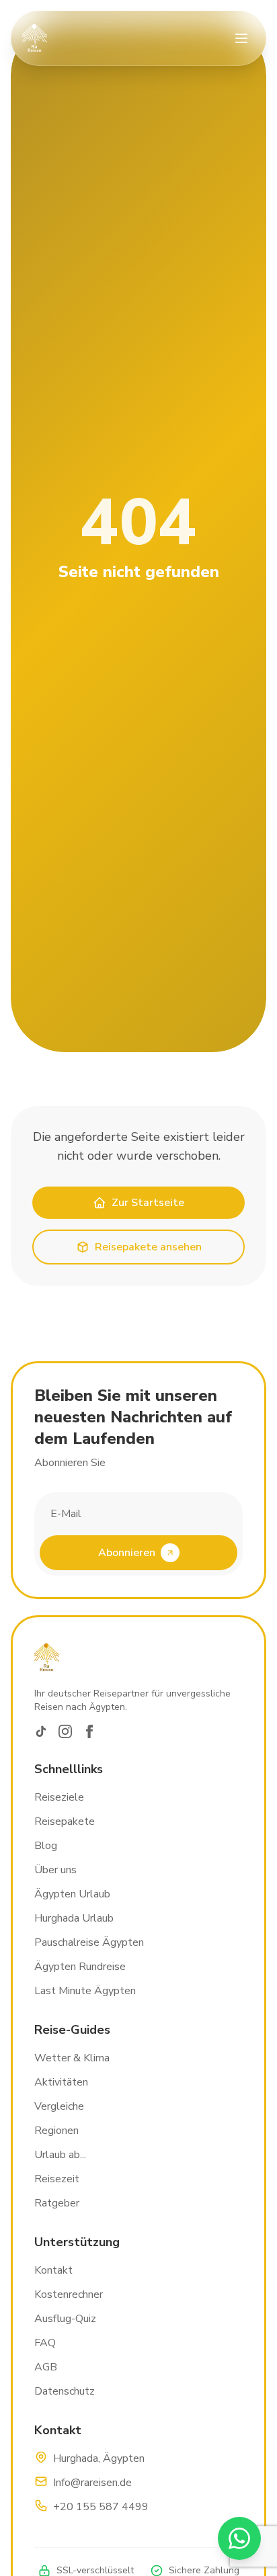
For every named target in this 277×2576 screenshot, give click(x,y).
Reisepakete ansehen (148, 1247)
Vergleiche (59, 2106)
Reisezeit (57, 2179)
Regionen (56, 2131)
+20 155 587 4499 (101, 2507)
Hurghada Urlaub (74, 1918)
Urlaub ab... (60, 2155)
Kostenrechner (69, 2294)
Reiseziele (59, 1797)
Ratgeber (57, 2203)
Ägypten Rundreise (80, 1967)
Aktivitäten (61, 2082)
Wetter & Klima (72, 2058)
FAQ (45, 2343)
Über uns (55, 1870)
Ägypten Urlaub (72, 1894)
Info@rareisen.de (92, 2483)
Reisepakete (65, 1821)
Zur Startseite (148, 1203)
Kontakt (53, 2270)
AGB (46, 2367)
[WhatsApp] (239, 2538)
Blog (46, 1846)
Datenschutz (65, 2391)
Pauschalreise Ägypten (89, 1942)
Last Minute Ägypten (85, 1991)
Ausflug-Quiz (65, 2319)
